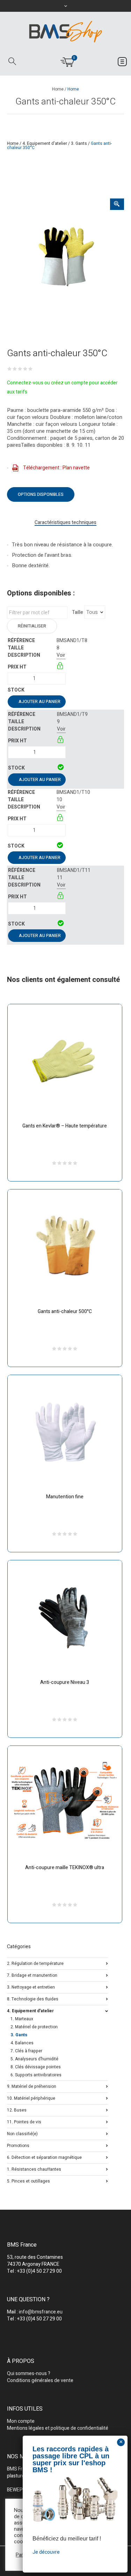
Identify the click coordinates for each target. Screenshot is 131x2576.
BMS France (20, 2469)
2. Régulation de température (35, 1963)
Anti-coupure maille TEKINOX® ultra (65, 1868)
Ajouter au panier (39, 702)
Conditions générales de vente (40, 2380)
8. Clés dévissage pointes (36, 2067)
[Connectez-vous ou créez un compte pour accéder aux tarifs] (61, 667)
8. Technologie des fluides (33, 1999)
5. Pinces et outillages (28, 2181)
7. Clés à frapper (26, 2051)
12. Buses (17, 2110)
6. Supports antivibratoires (36, 2075)
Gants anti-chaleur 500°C (65, 1312)
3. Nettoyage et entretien (31, 1987)
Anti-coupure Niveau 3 (65, 1682)
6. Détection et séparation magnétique (44, 2157)
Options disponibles (41, 494)
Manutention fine (65, 1497)
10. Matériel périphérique (31, 2098)
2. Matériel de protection (34, 2027)
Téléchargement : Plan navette (56, 468)
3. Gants (79, 143)
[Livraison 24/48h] (61, 768)
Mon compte (21, 2421)
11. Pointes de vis (24, 2121)
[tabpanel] (65, 257)
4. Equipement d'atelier (45, 143)
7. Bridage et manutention (32, 1975)
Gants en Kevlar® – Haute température (65, 1126)
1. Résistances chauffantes (34, 2169)
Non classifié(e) (22, 2133)
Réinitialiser (32, 626)
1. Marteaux (22, 2019)
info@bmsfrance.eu (41, 2312)
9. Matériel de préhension (32, 2086)
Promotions (18, 2145)
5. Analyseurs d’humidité (34, 2059)
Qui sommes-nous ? (29, 2374)
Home (58, 89)
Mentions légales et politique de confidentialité (58, 2428)
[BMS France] (66, 32)
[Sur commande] (57, 690)
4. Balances (22, 2043)
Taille (78, 612)
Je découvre (46, 2552)
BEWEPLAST (21, 2490)
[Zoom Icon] (117, 204)
